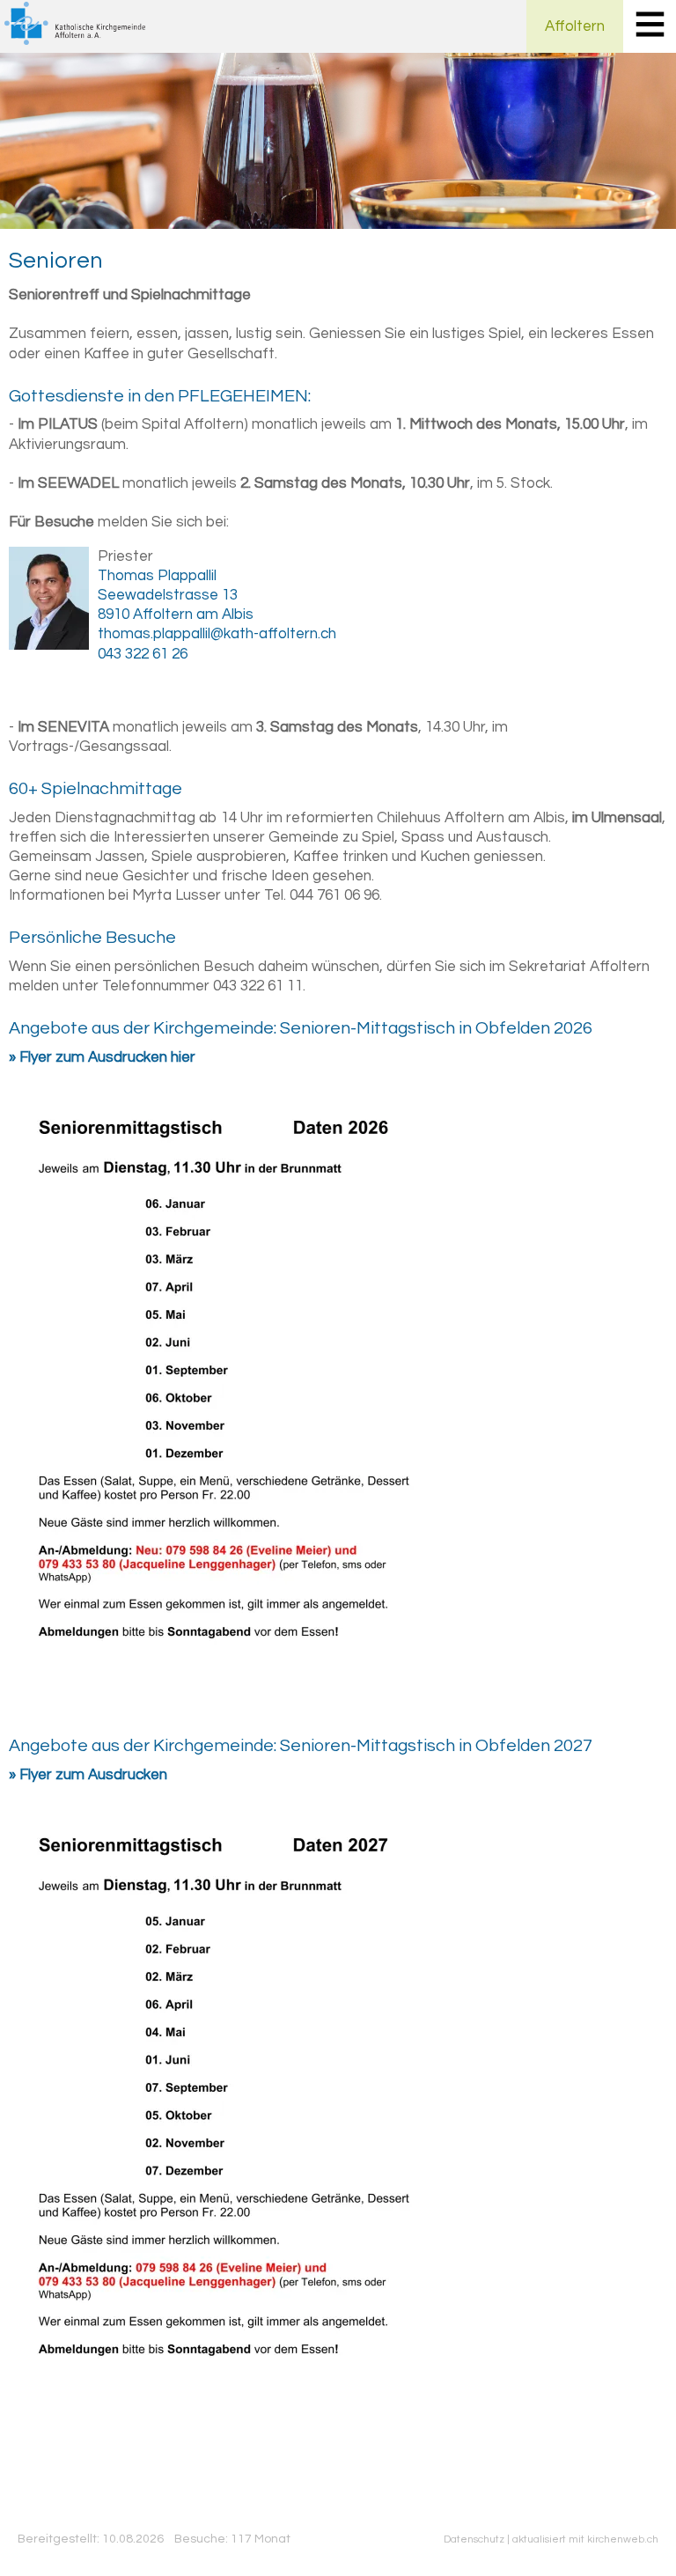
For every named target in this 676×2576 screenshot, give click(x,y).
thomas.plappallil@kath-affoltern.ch (217, 634)
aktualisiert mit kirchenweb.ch (585, 2539)
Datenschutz (474, 2539)
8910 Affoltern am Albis (176, 615)
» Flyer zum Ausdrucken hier (102, 1057)
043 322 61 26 (143, 654)
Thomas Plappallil (157, 576)
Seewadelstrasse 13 (168, 595)
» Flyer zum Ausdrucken (88, 1775)
